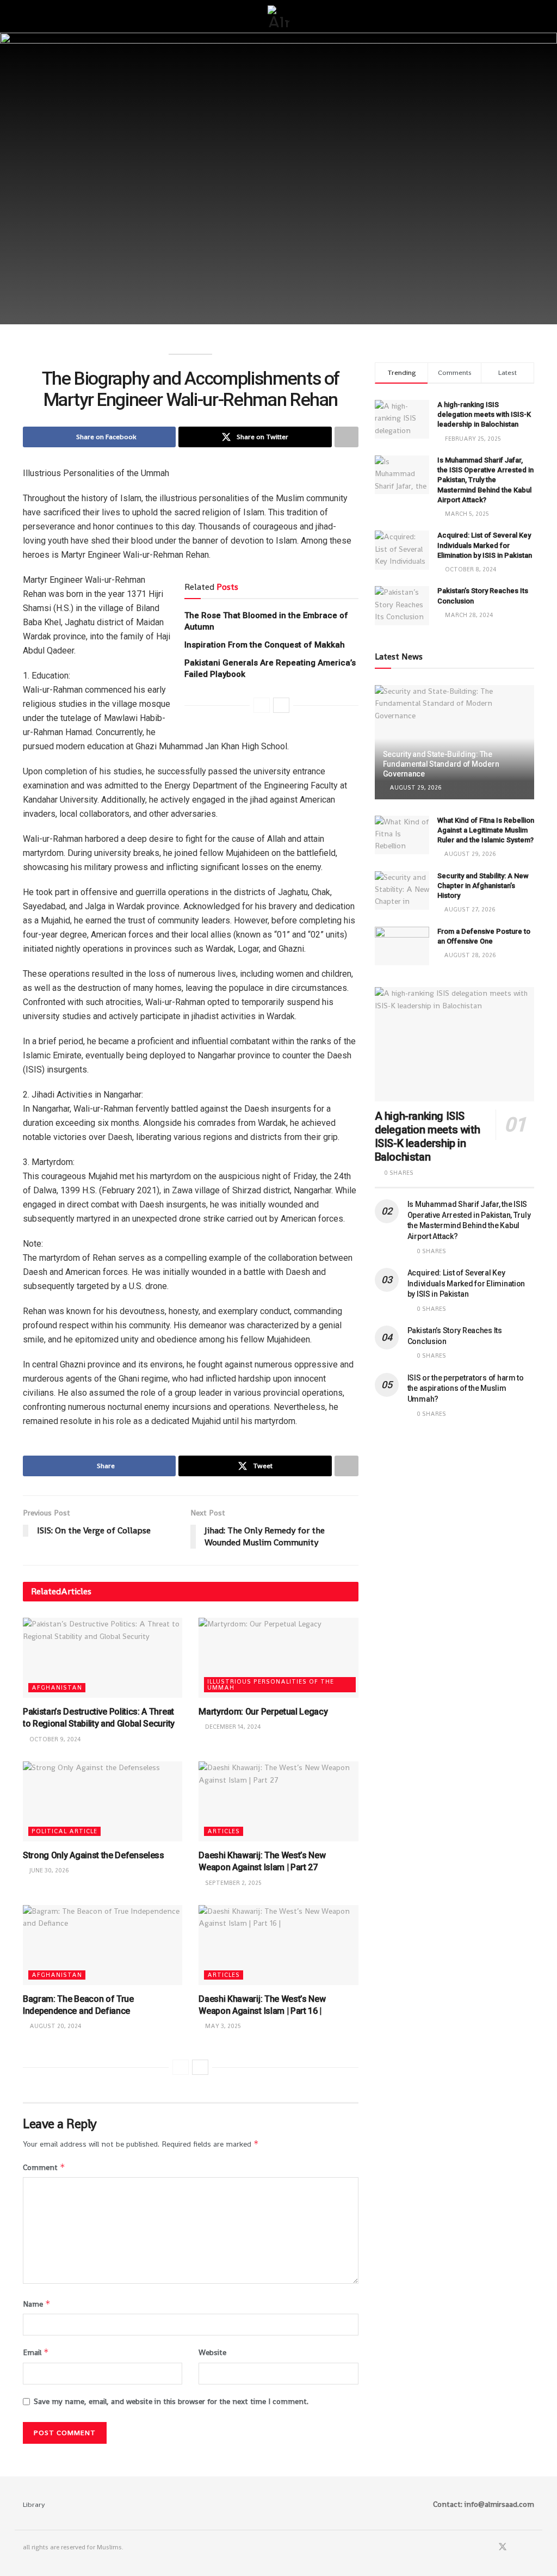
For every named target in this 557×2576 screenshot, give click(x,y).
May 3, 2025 (222, 2026)
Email (36, 2352)
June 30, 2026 (48, 1870)
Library (34, 2504)
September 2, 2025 (233, 1883)
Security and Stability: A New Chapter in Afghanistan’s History (483, 886)
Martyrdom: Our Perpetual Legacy (263, 1712)
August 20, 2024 (55, 2026)
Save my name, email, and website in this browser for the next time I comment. (171, 2401)
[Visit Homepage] (278, 16)
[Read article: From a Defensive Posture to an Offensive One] (402, 946)
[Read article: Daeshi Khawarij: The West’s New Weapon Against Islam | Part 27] (278, 1801)
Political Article (64, 1831)
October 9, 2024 (54, 1739)
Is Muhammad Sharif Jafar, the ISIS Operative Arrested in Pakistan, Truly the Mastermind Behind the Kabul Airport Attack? (485, 480)
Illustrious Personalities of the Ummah (271, 1684)
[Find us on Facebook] (488, 2547)
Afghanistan (57, 1687)
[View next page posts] (281, 705)
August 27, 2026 (469, 909)
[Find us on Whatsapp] (517, 2547)
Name (37, 2304)
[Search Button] (530, 16)
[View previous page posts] (262, 705)
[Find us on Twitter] (503, 2547)
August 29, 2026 (415, 787)
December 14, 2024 (232, 1727)
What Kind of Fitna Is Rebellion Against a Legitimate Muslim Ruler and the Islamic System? (486, 830)
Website (212, 2352)
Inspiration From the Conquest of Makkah (265, 645)
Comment (44, 2167)
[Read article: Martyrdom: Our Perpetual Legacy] (278, 1658)
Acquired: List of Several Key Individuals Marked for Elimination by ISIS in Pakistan (485, 545)
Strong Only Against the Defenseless (94, 1855)
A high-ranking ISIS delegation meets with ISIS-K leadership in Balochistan (484, 414)
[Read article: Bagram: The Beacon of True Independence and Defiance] (103, 1945)
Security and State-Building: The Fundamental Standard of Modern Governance (441, 764)
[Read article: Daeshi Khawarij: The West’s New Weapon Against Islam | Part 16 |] (278, 1945)
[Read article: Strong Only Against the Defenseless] (103, 1801)
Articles (224, 1831)
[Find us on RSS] (531, 2547)
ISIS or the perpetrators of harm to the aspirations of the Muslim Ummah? (466, 1388)
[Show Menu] (27, 16)
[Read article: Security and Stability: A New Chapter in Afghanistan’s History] (402, 891)
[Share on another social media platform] (346, 437)
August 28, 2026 (469, 955)
